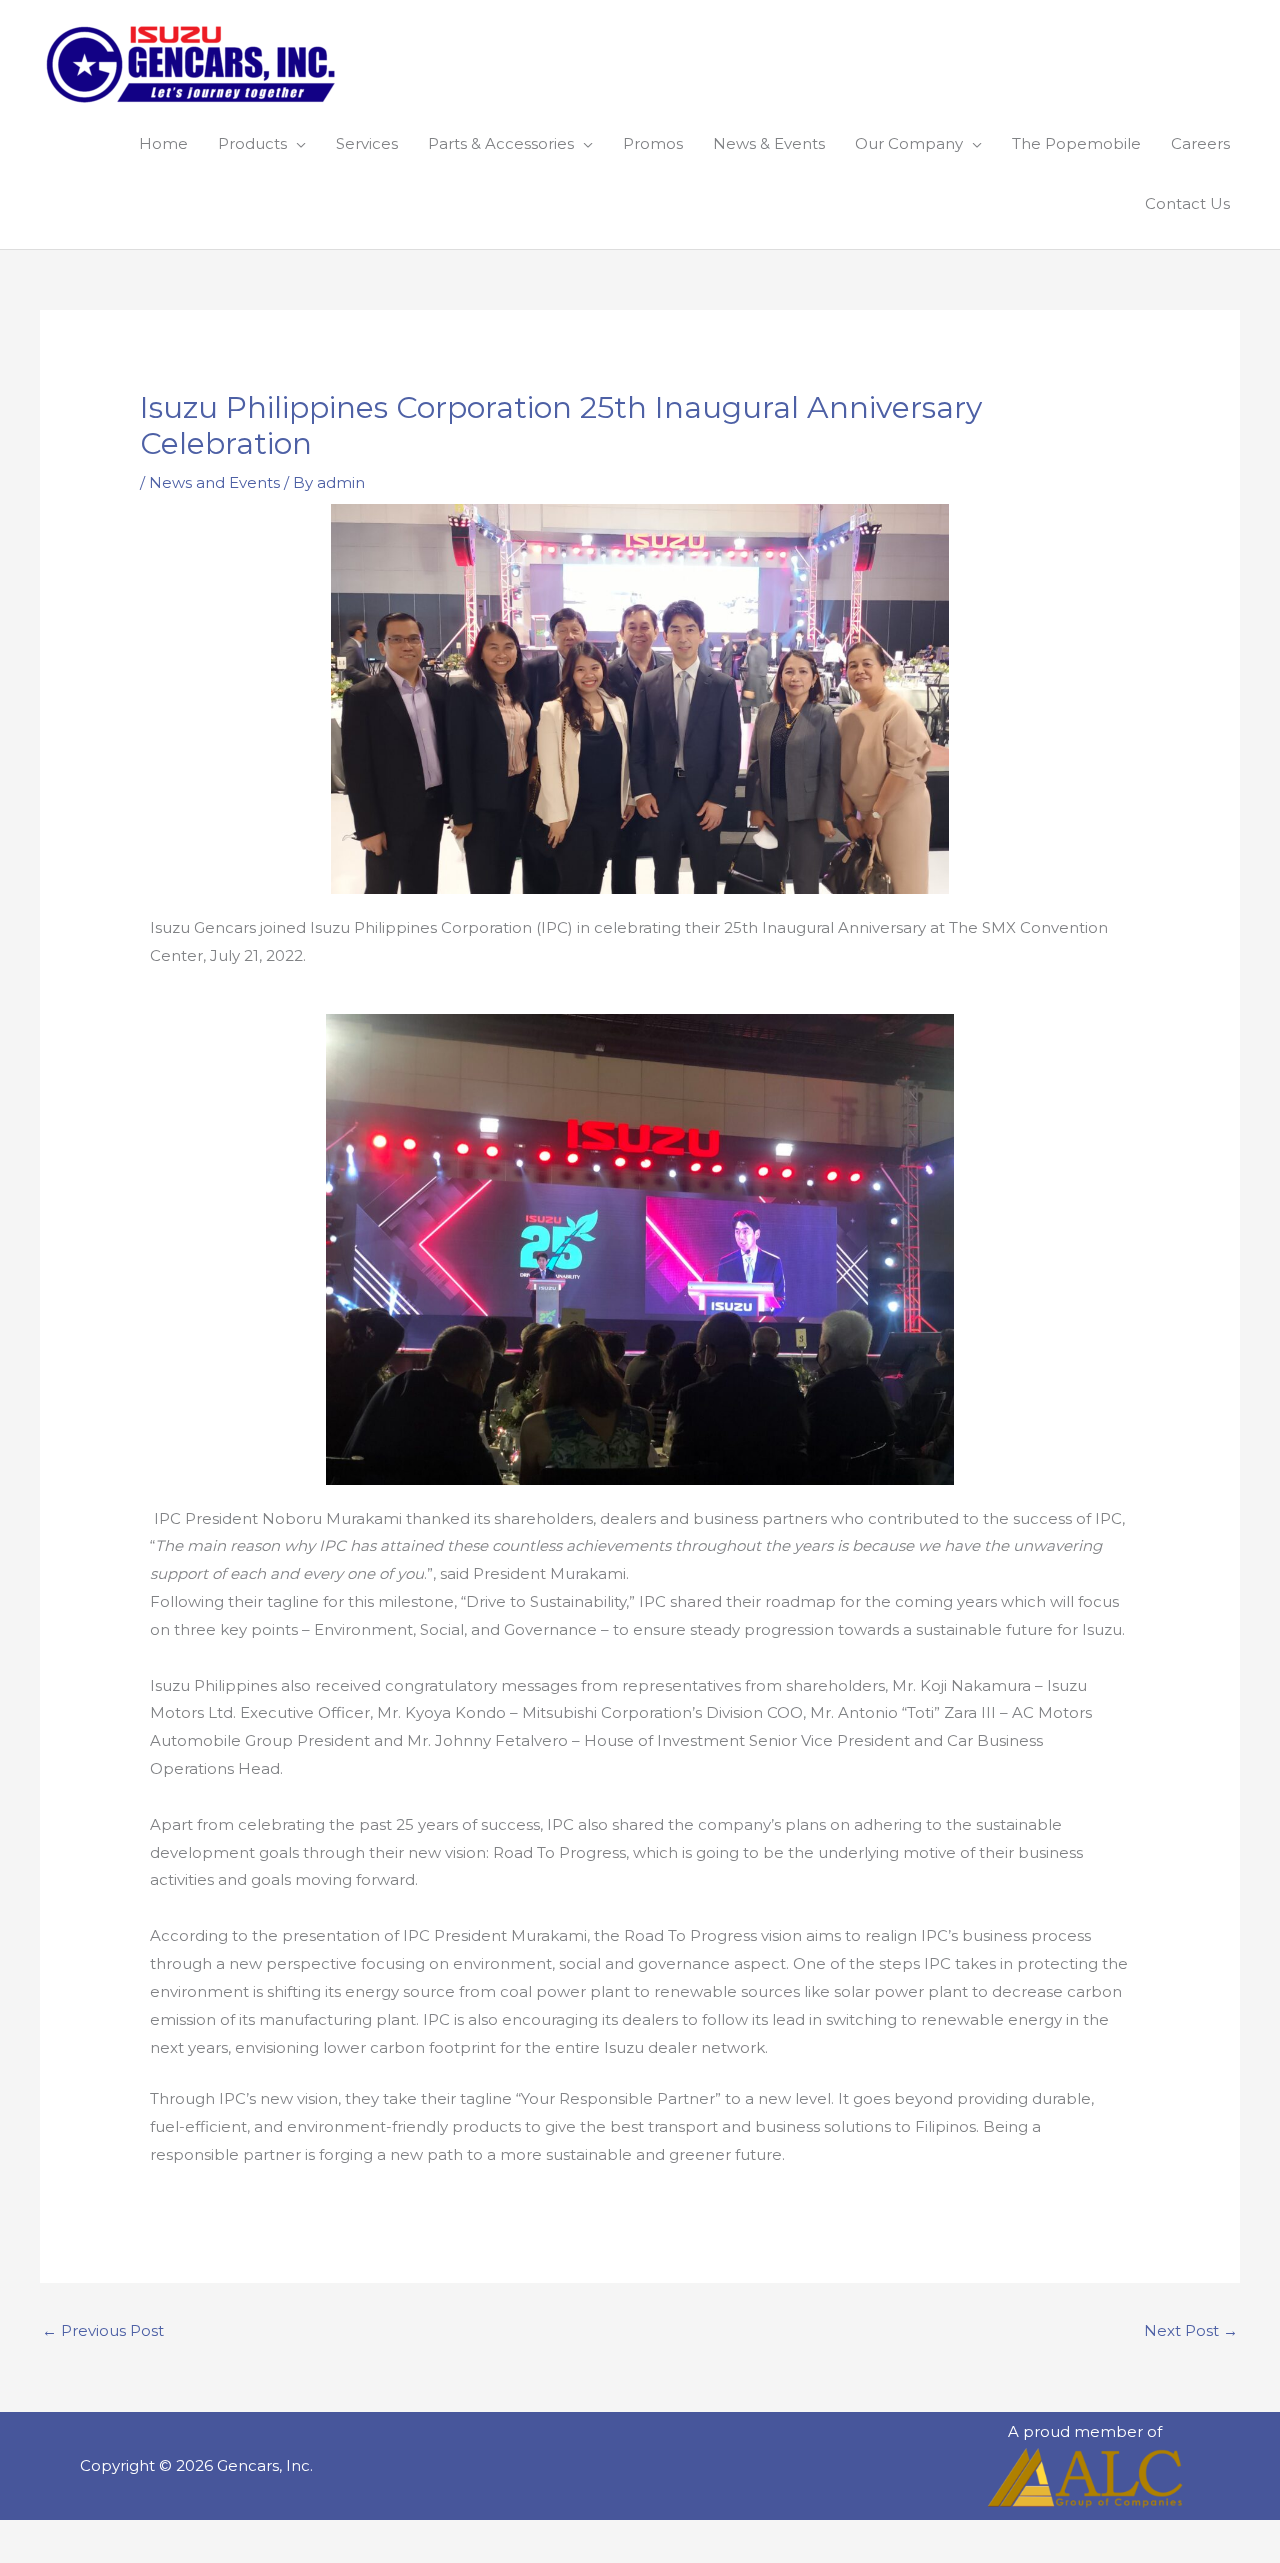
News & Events (769, 143)
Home (163, 143)
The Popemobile (1076, 143)
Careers (1200, 143)
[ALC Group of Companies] (1085, 2477)
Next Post (1191, 2330)
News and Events (214, 482)
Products (252, 143)
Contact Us (1187, 203)
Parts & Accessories (501, 143)
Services (367, 143)
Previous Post (103, 2330)
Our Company (909, 143)
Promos (653, 143)
